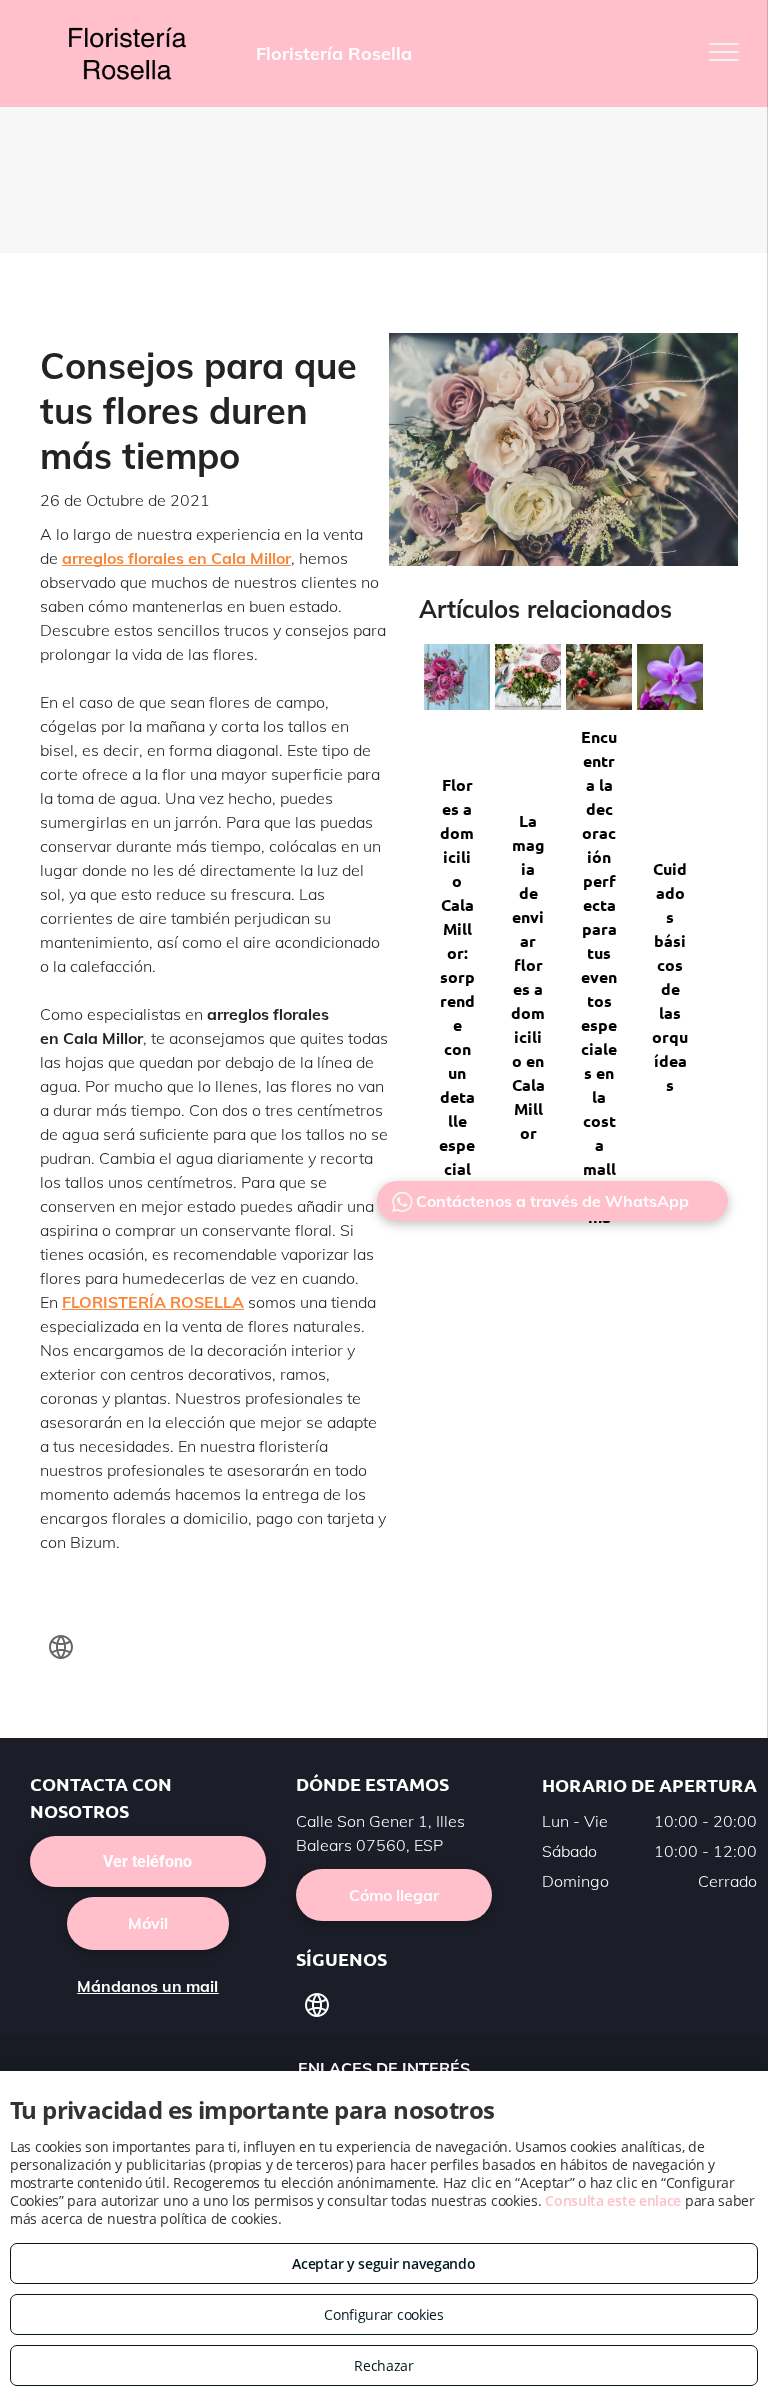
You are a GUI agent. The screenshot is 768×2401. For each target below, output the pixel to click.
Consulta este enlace (613, 2200)
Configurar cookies (384, 2314)
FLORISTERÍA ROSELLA (153, 1302)
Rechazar (384, 2365)
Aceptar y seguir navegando (383, 2263)
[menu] (724, 52)
